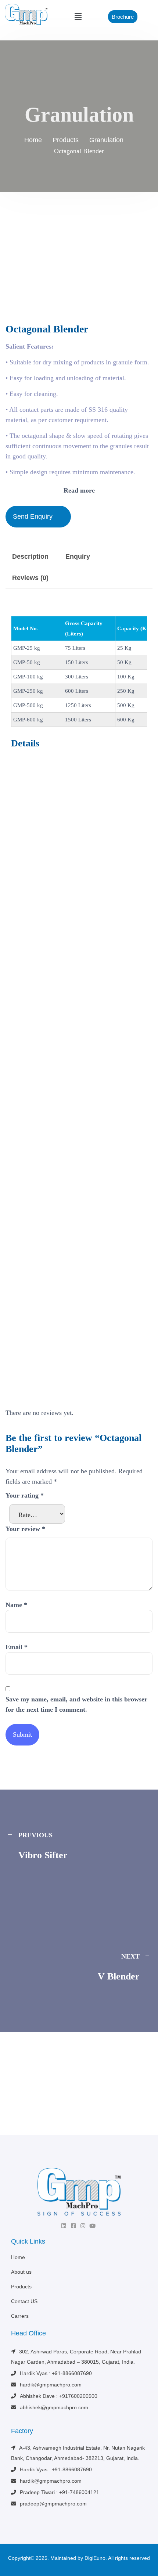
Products (21, 2287)
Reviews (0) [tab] (30, 578)
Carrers (20, 2316)
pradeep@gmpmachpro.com (53, 2504)
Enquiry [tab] (78, 556)
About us (21, 2272)
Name (16, 1605)
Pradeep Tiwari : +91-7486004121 (60, 2492)
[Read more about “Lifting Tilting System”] (139, 959)
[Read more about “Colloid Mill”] (139, 1170)
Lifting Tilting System (39, 944)
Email (17, 1647)
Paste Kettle (27, 1364)
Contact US (24, 2301)
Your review (25, 1529)
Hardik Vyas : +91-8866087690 (56, 2373)
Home (18, 2257)
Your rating (25, 1495)
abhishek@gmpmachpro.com (54, 2407)
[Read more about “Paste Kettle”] (139, 1380)
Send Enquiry (33, 516)
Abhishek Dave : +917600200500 (59, 2396)
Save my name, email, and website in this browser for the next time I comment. (76, 1704)
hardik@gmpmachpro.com (51, 2385)
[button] (78, 17)
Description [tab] (30, 556)
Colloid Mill (26, 1154)
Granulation (24, 935)
